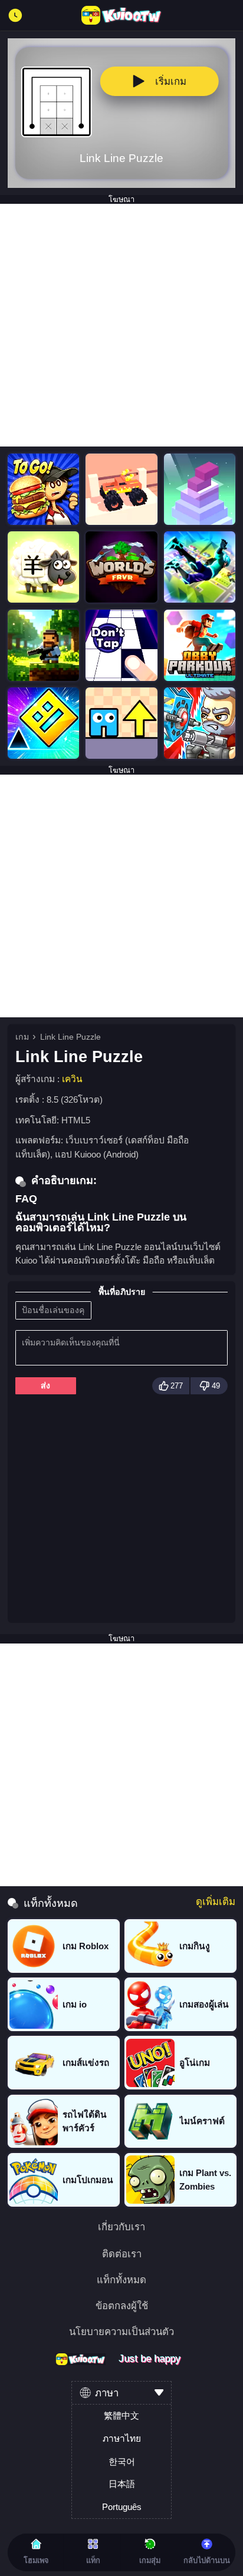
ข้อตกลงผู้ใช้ (122, 2307)
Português (122, 2507)
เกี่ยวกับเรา (121, 2228)
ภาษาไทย (122, 2438)
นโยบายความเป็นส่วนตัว (121, 2332)
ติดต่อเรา (122, 2255)
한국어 (122, 2461)
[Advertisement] (121, 325)
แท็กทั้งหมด (121, 2281)
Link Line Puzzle (70, 1037)
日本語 (122, 2484)
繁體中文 (121, 2415)
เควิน (72, 1079)
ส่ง (45, 1385)
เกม (22, 1037)
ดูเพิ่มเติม (216, 1902)
